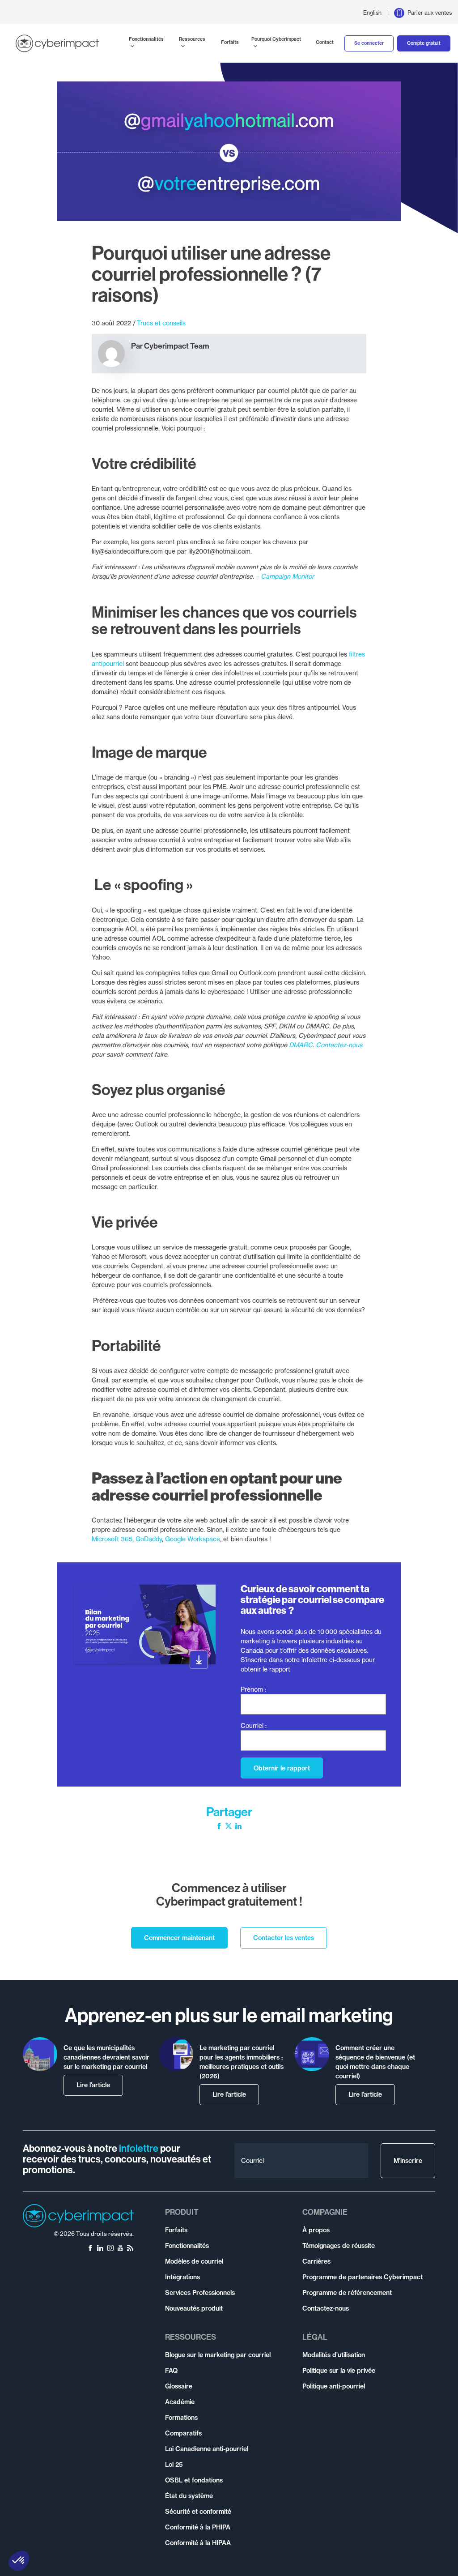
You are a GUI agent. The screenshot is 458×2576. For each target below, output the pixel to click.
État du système (189, 2496)
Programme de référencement (347, 2293)
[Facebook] (219, 1827)
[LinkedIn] (238, 1827)
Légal (315, 2337)
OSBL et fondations (194, 2480)
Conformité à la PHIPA (198, 2527)
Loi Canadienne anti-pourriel (207, 2449)
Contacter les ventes (284, 1938)
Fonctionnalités (146, 39)
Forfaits (230, 42)
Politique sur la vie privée (339, 2371)
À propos (316, 2230)
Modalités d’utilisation (334, 2355)
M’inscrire (408, 2161)
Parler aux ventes (430, 13)
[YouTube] (120, 2249)
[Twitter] (229, 1827)
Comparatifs (183, 2433)
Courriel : (254, 1725)
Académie (180, 2402)
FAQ (171, 2371)
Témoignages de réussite (339, 2246)
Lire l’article (93, 2085)
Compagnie (325, 2212)
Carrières (316, 2261)
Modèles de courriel (194, 2261)
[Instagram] (110, 2249)
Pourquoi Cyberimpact (276, 39)
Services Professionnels (200, 2293)
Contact (325, 42)
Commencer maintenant (179, 1938)
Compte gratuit (424, 43)
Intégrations (182, 2277)
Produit (182, 2212)
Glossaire (179, 2386)
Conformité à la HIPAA (198, 2543)
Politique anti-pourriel (334, 2386)
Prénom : (253, 1689)
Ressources (192, 39)
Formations (181, 2418)
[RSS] (130, 2249)
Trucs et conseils (161, 323)
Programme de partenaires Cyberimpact (363, 2277)
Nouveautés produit (194, 2308)
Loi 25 (174, 2465)
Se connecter (369, 43)
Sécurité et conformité (198, 2512)
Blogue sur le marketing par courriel (218, 2355)
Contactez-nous (326, 2308)
